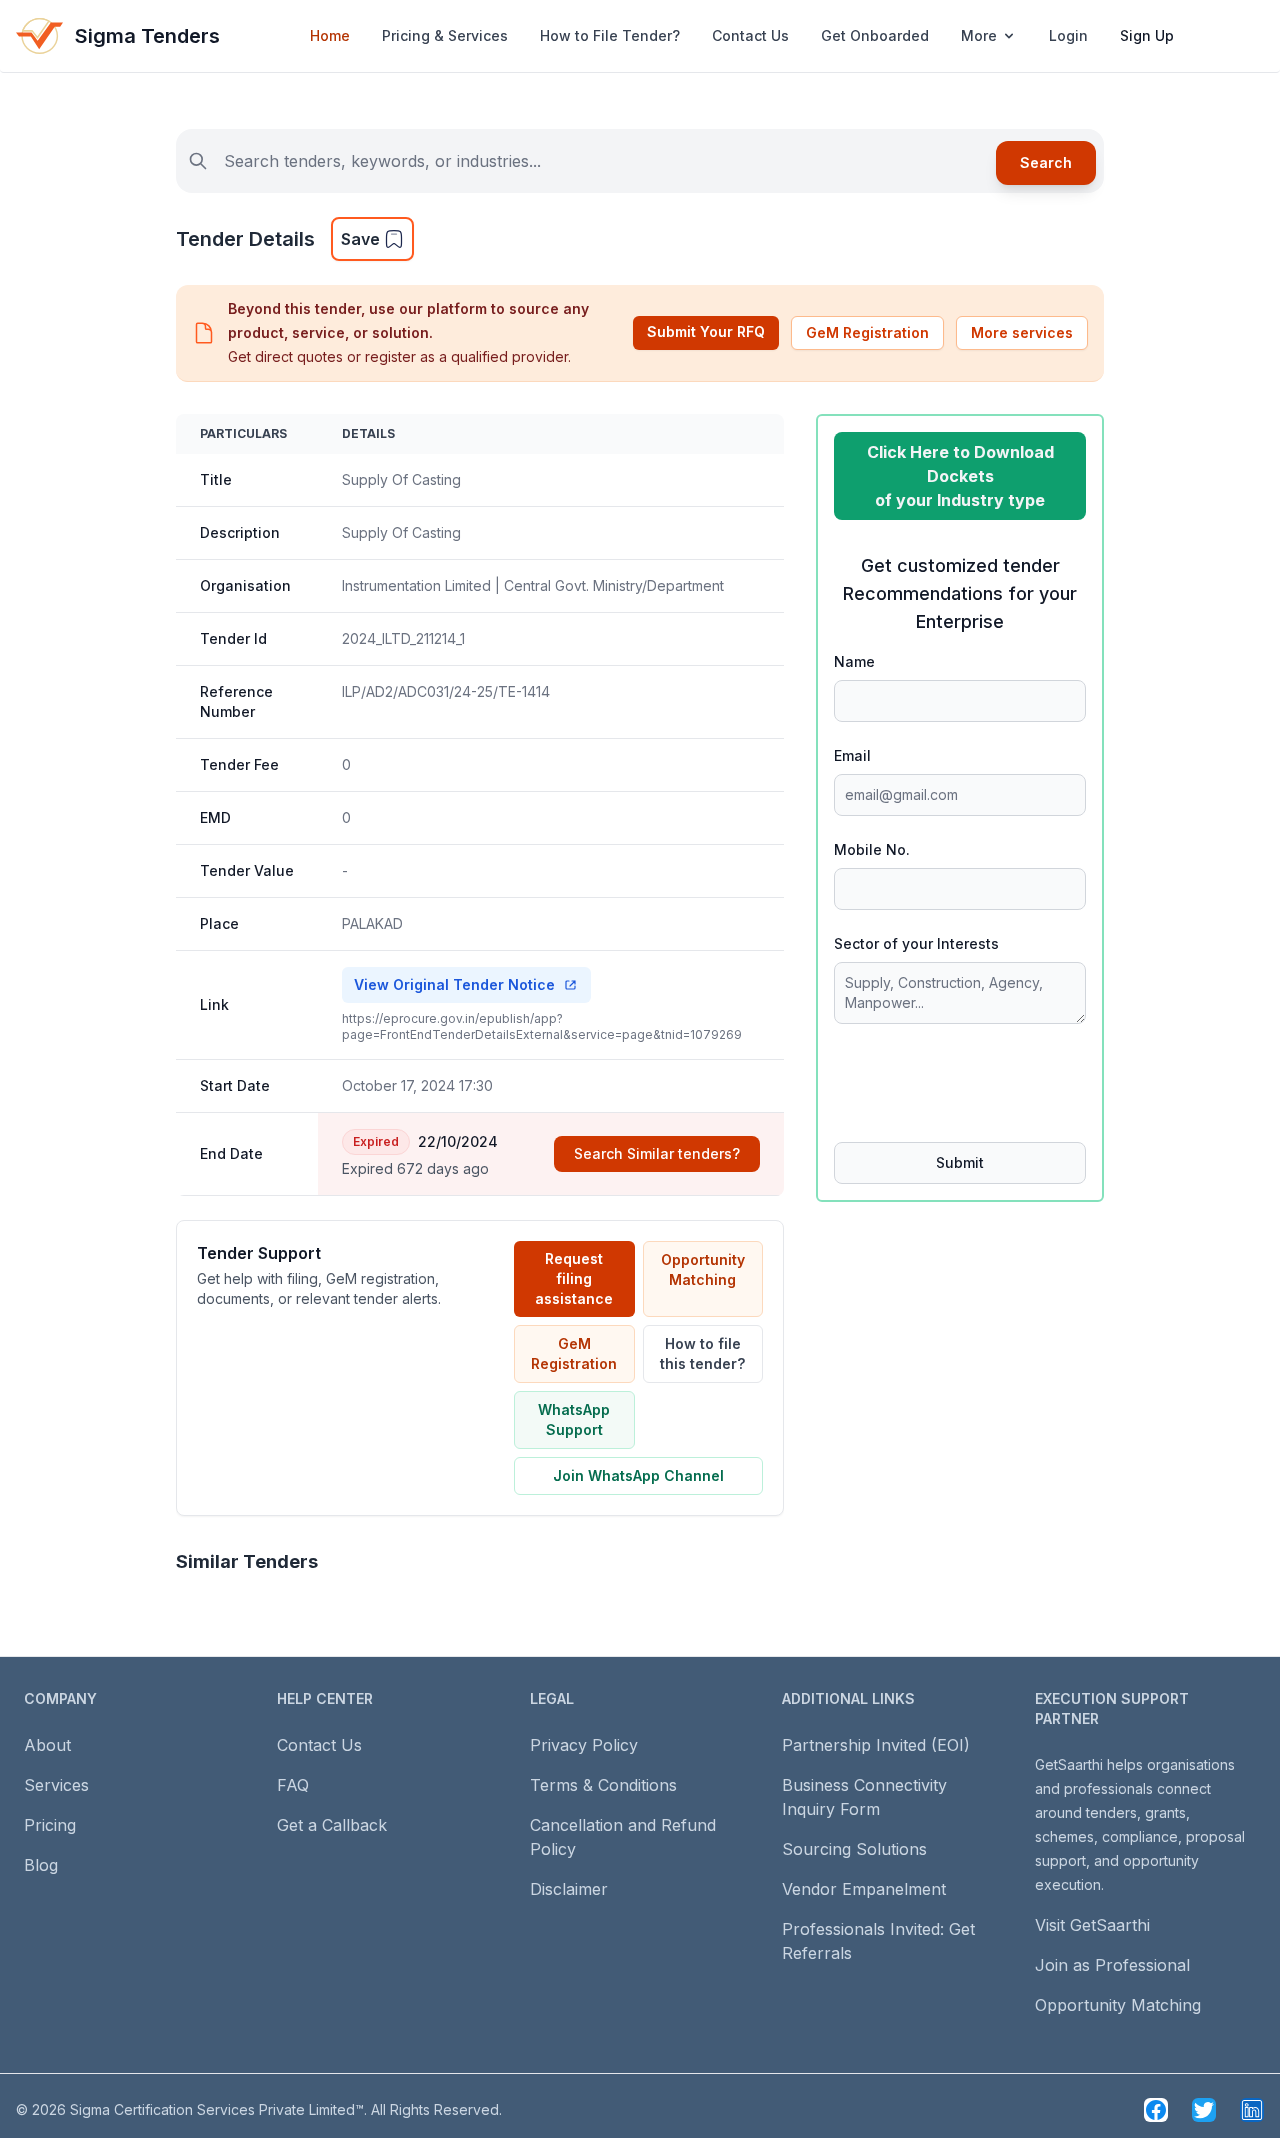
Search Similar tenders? (657, 1153)
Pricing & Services (445, 35)
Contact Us (750, 35)
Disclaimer (569, 1889)
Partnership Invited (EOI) (876, 1745)
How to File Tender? (610, 35)
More (979, 35)
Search (1046, 162)
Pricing (50, 1825)
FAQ (293, 1785)
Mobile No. (872, 849)
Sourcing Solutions (854, 1849)
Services (56, 1785)
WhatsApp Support (574, 1419)
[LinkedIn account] (1252, 2110)
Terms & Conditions (603, 1785)
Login (1068, 35)
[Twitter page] (1204, 2110)
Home (330, 35)
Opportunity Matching (703, 1269)
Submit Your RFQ (706, 331)
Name (854, 661)
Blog (41, 1865)
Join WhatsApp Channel (638, 1475)
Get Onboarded (875, 35)
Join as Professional (1112, 1965)
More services (1022, 332)
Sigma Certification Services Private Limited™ (217, 2109)
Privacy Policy (584, 1745)
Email (852, 755)
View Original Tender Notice (454, 984)
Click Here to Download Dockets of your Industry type (960, 476)
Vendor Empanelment (864, 1889)
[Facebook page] (1156, 2110)
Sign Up (1147, 35)
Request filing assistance (574, 1278)
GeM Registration (867, 332)
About (47, 1745)
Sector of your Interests (916, 943)
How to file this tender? (702, 1353)
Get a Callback (332, 1825)
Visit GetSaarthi (1092, 1925)
